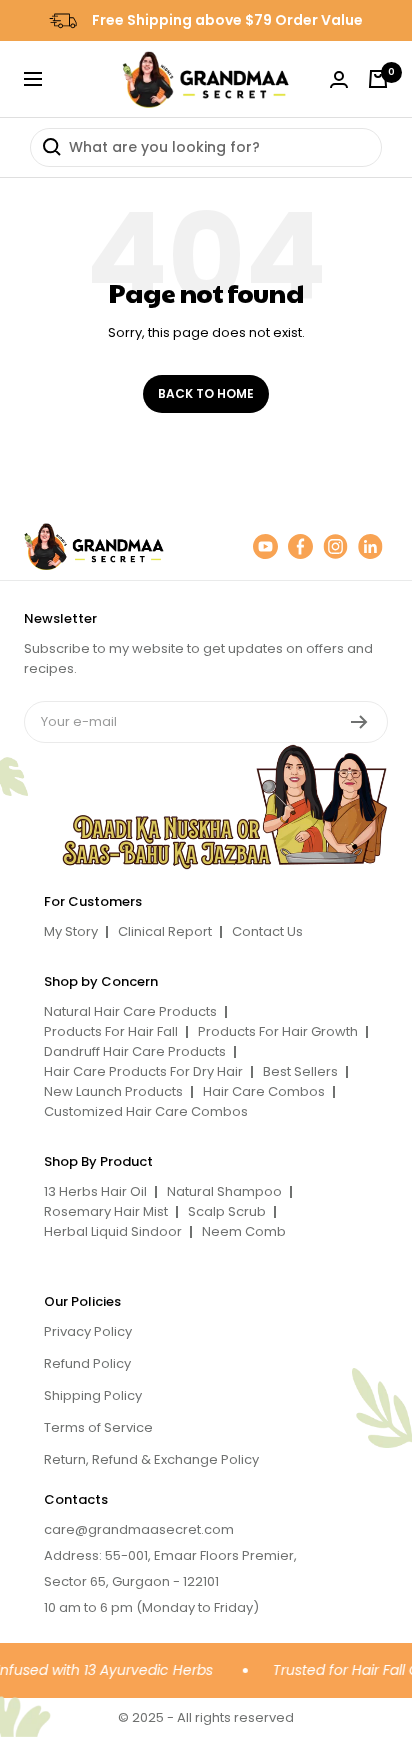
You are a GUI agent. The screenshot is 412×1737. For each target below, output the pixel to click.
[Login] (339, 79)
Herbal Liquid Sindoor (113, 1231)
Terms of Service (98, 1427)
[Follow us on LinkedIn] (370, 546)
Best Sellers (300, 1071)
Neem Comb (244, 1231)
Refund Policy (87, 1363)
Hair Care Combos (264, 1091)
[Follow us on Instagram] (335, 546)
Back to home (206, 393)
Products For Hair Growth (278, 1031)
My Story (71, 931)
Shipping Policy (93, 1395)
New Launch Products (113, 1091)
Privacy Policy (88, 1331)
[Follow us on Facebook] (300, 546)
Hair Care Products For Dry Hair (143, 1071)
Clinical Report (165, 931)
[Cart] (378, 79)
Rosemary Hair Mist (106, 1211)
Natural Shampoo (224, 1191)
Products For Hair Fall (111, 1031)
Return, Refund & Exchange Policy (151, 1459)
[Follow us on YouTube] (265, 546)
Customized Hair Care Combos (146, 1111)
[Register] (359, 722)
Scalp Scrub (227, 1211)
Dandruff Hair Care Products (135, 1051)
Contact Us (267, 931)
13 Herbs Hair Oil (95, 1191)
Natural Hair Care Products (130, 1011)
